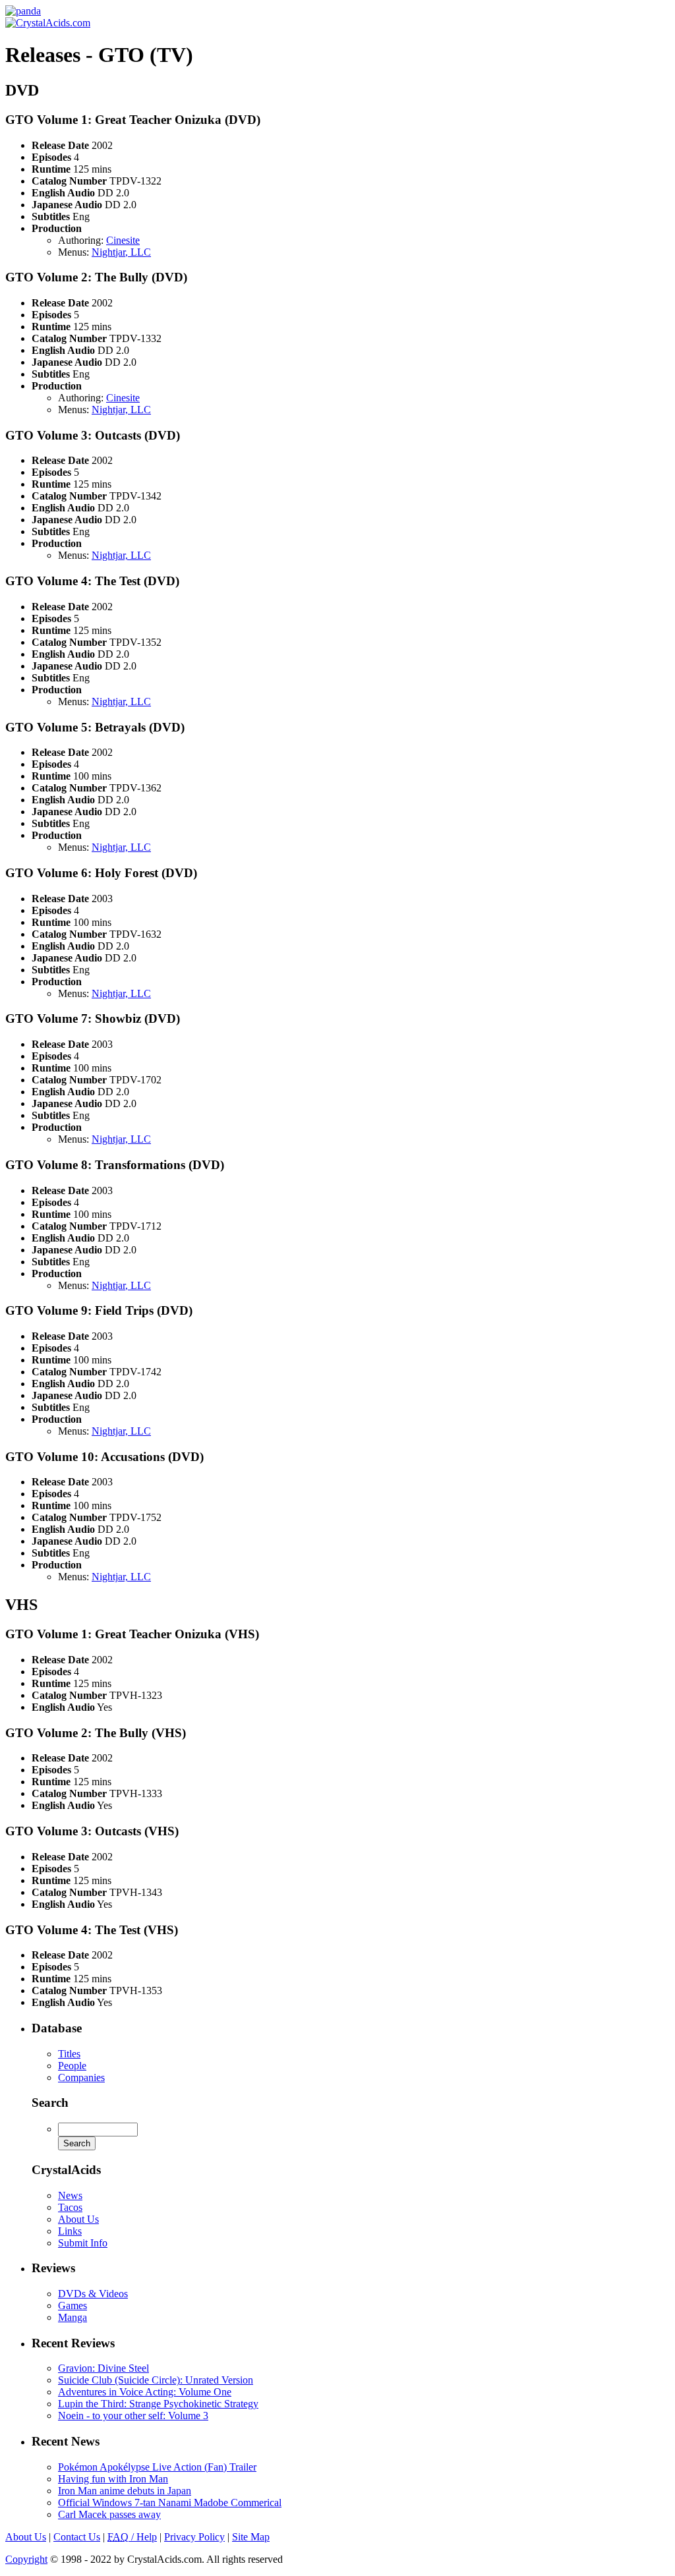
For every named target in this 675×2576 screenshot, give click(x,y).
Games (73, 2305)
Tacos (70, 2207)
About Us (78, 2219)
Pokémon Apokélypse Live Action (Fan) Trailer (157, 2467)
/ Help (132, 2537)
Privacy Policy (194, 2537)
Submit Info (83, 2243)
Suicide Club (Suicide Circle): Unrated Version (156, 2380)
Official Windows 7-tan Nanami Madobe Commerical (170, 2503)
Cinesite (123, 240)
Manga (73, 2317)
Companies (81, 2077)
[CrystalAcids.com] (23, 11)
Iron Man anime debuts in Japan (125, 2491)
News (70, 2195)
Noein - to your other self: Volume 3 (133, 2416)
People (72, 2066)
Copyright (26, 2559)
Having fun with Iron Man (113, 2479)
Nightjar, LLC (121, 252)
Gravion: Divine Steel (103, 2368)
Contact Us (77, 2537)
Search (50, 2103)
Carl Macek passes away (109, 2514)
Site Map (251, 2537)
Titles (69, 2054)
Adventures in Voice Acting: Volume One (145, 2392)
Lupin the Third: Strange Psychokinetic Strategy (158, 2404)
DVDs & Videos (93, 2294)
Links (70, 2231)
